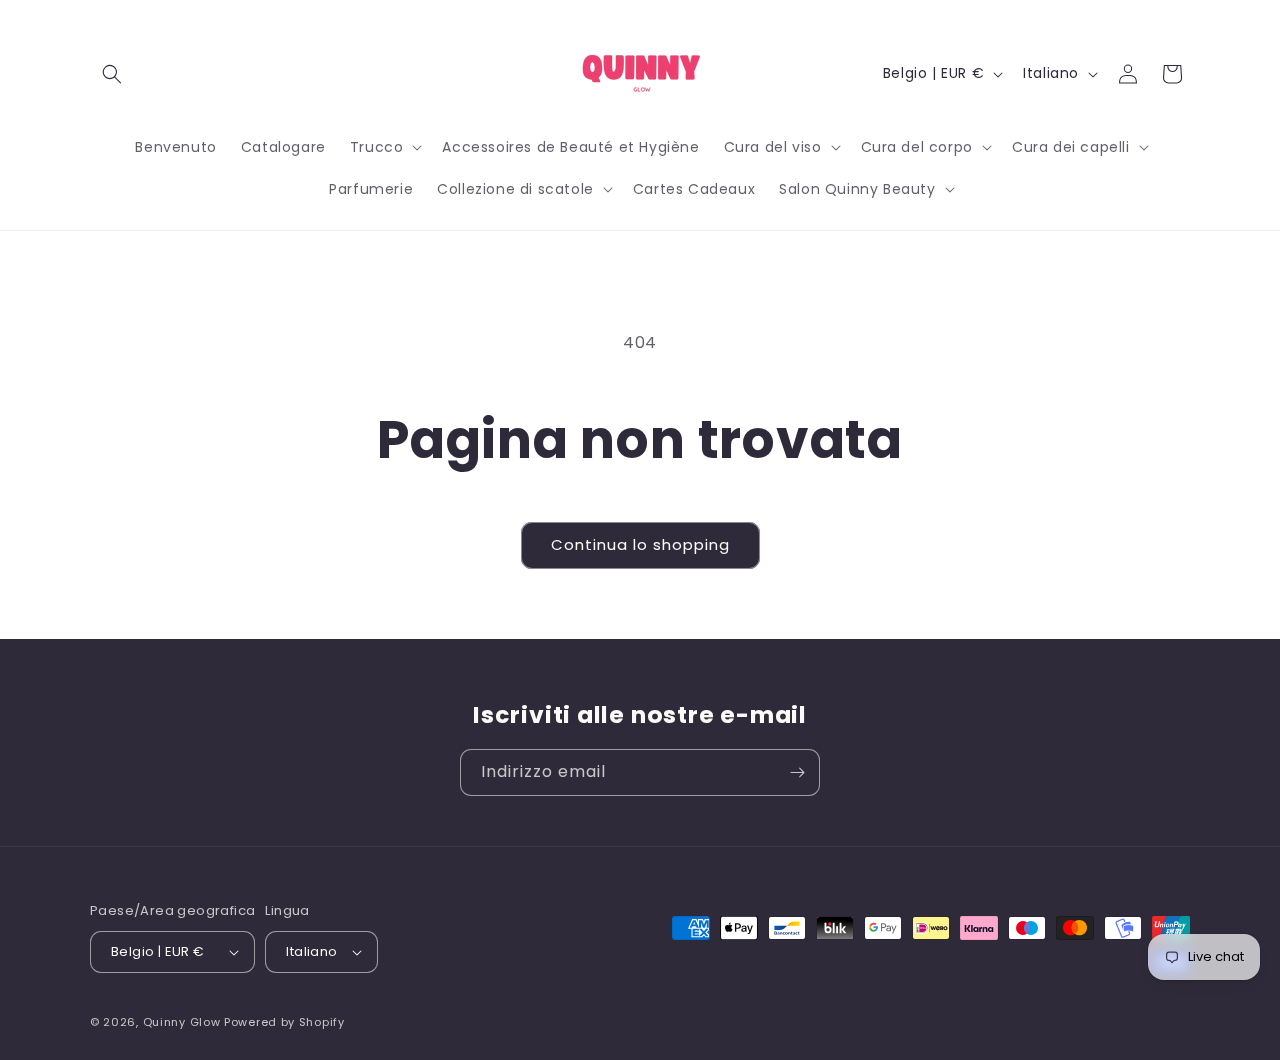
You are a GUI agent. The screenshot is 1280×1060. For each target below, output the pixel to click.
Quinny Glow (182, 1022)
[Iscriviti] (797, 772)
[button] (112, 74)
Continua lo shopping (640, 544)
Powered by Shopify (284, 1022)
